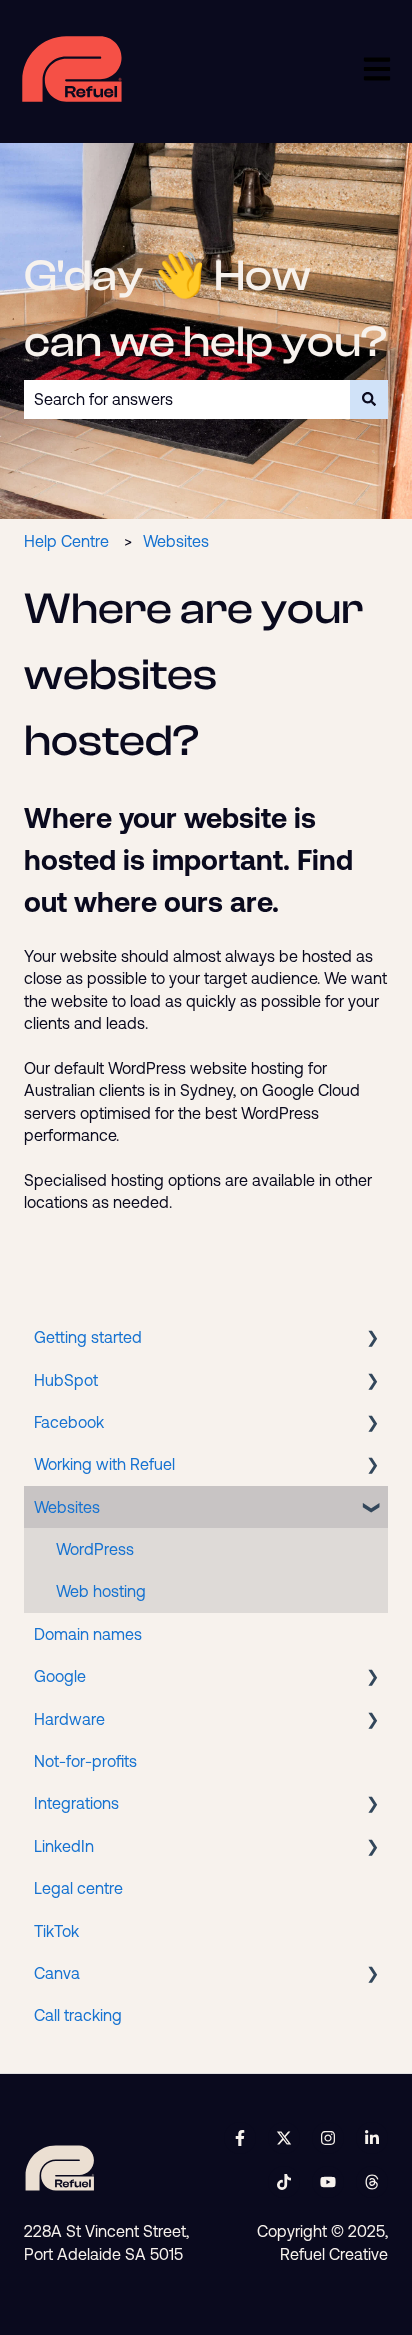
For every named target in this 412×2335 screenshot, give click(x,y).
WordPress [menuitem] (95, 1549)
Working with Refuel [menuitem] (104, 1464)
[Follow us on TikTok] (284, 2182)
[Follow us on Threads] (372, 2182)
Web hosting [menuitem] (101, 1591)
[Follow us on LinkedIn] (372, 2138)
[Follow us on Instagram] (328, 2138)
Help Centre (66, 541)
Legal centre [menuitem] (78, 1888)
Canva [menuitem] (57, 1973)
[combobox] (187, 399)
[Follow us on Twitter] (284, 2138)
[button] (372, 1338)
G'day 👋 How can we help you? (205, 309)
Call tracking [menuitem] (78, 2015)
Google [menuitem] (60, 1676)
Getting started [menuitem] (88, 1337)
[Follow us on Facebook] (240, 2138)
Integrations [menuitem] (76, 1803)
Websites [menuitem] (67, 1507)
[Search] (369, 399)
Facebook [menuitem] (69, 1422)
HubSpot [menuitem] (66, 1380)
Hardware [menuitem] (69, 1719)
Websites (176, 541)
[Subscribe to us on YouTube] (328, 2182)
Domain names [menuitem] (88, 1634)
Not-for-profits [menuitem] (85, 1761)
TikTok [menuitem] (56, 1931)
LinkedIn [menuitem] (64, 1846)
